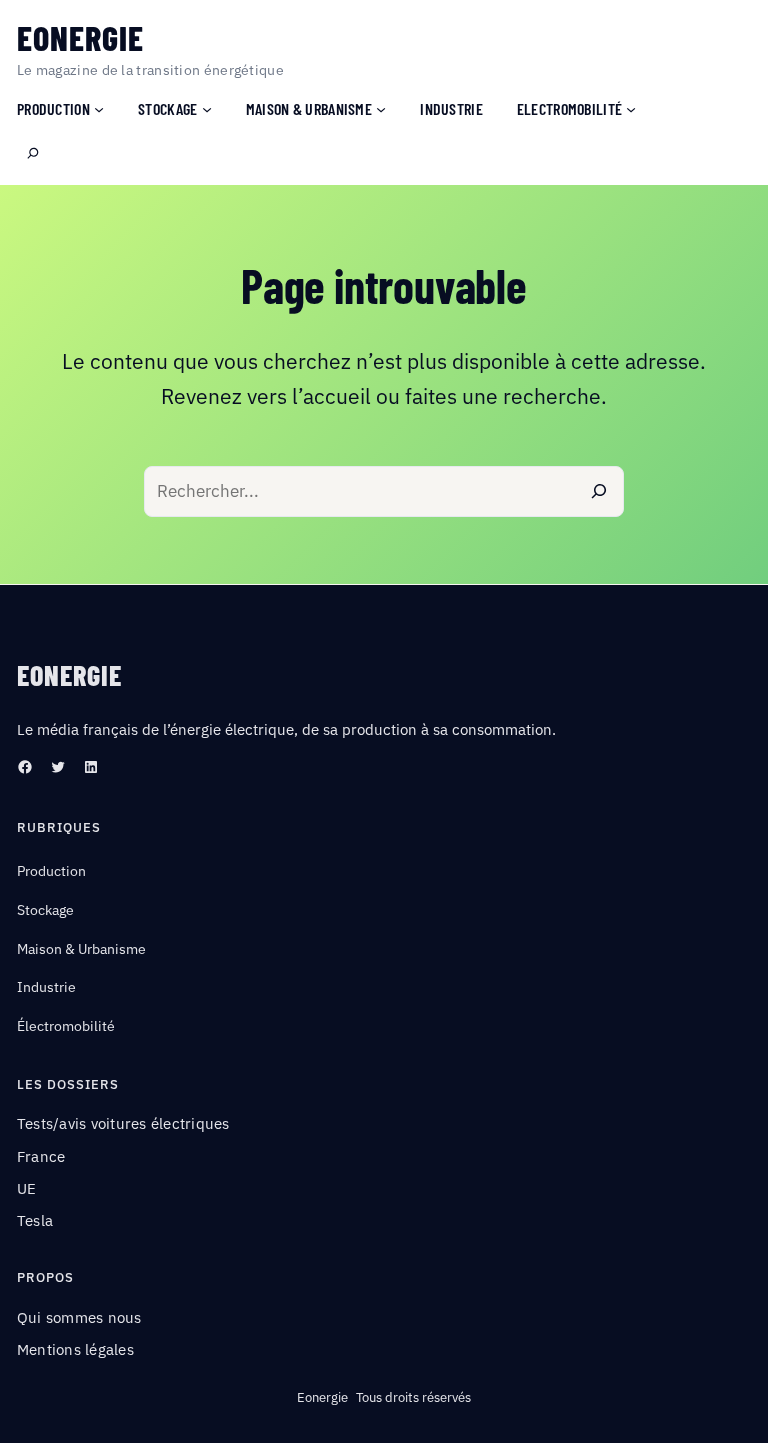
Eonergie (80, 37)
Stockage (45, 910)
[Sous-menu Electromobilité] (631, 108)
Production (51, 871)
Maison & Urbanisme (81, 949)
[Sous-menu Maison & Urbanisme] (381, 108)
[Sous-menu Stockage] (207, 108)
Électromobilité (66, 1026)
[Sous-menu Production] (99, 108)
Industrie (46, 987)
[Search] (598, 491)
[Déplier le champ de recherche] (33, 154)
